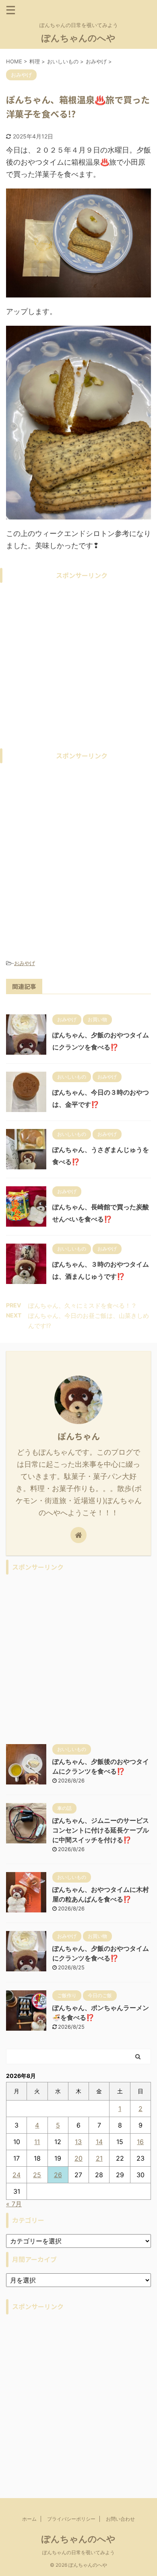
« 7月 (14, 2204)
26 (58, 2175)
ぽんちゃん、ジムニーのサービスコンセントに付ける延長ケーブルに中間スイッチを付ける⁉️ (101, 1830)
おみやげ (25, 963)
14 (99, 2142)
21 (99, 2158)
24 (17, 2175)
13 (78, 2142)
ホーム (29, 2519)
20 (78, 2158)
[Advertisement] (78, 666)
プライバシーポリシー (71, 2519)
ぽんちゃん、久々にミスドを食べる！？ (83, 1306)
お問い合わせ (120, 2519)
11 (37, 2142)
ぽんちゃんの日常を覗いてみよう (78, 2552)
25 (37, 2175)
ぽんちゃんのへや (78, 38)
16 (140, 2142)
